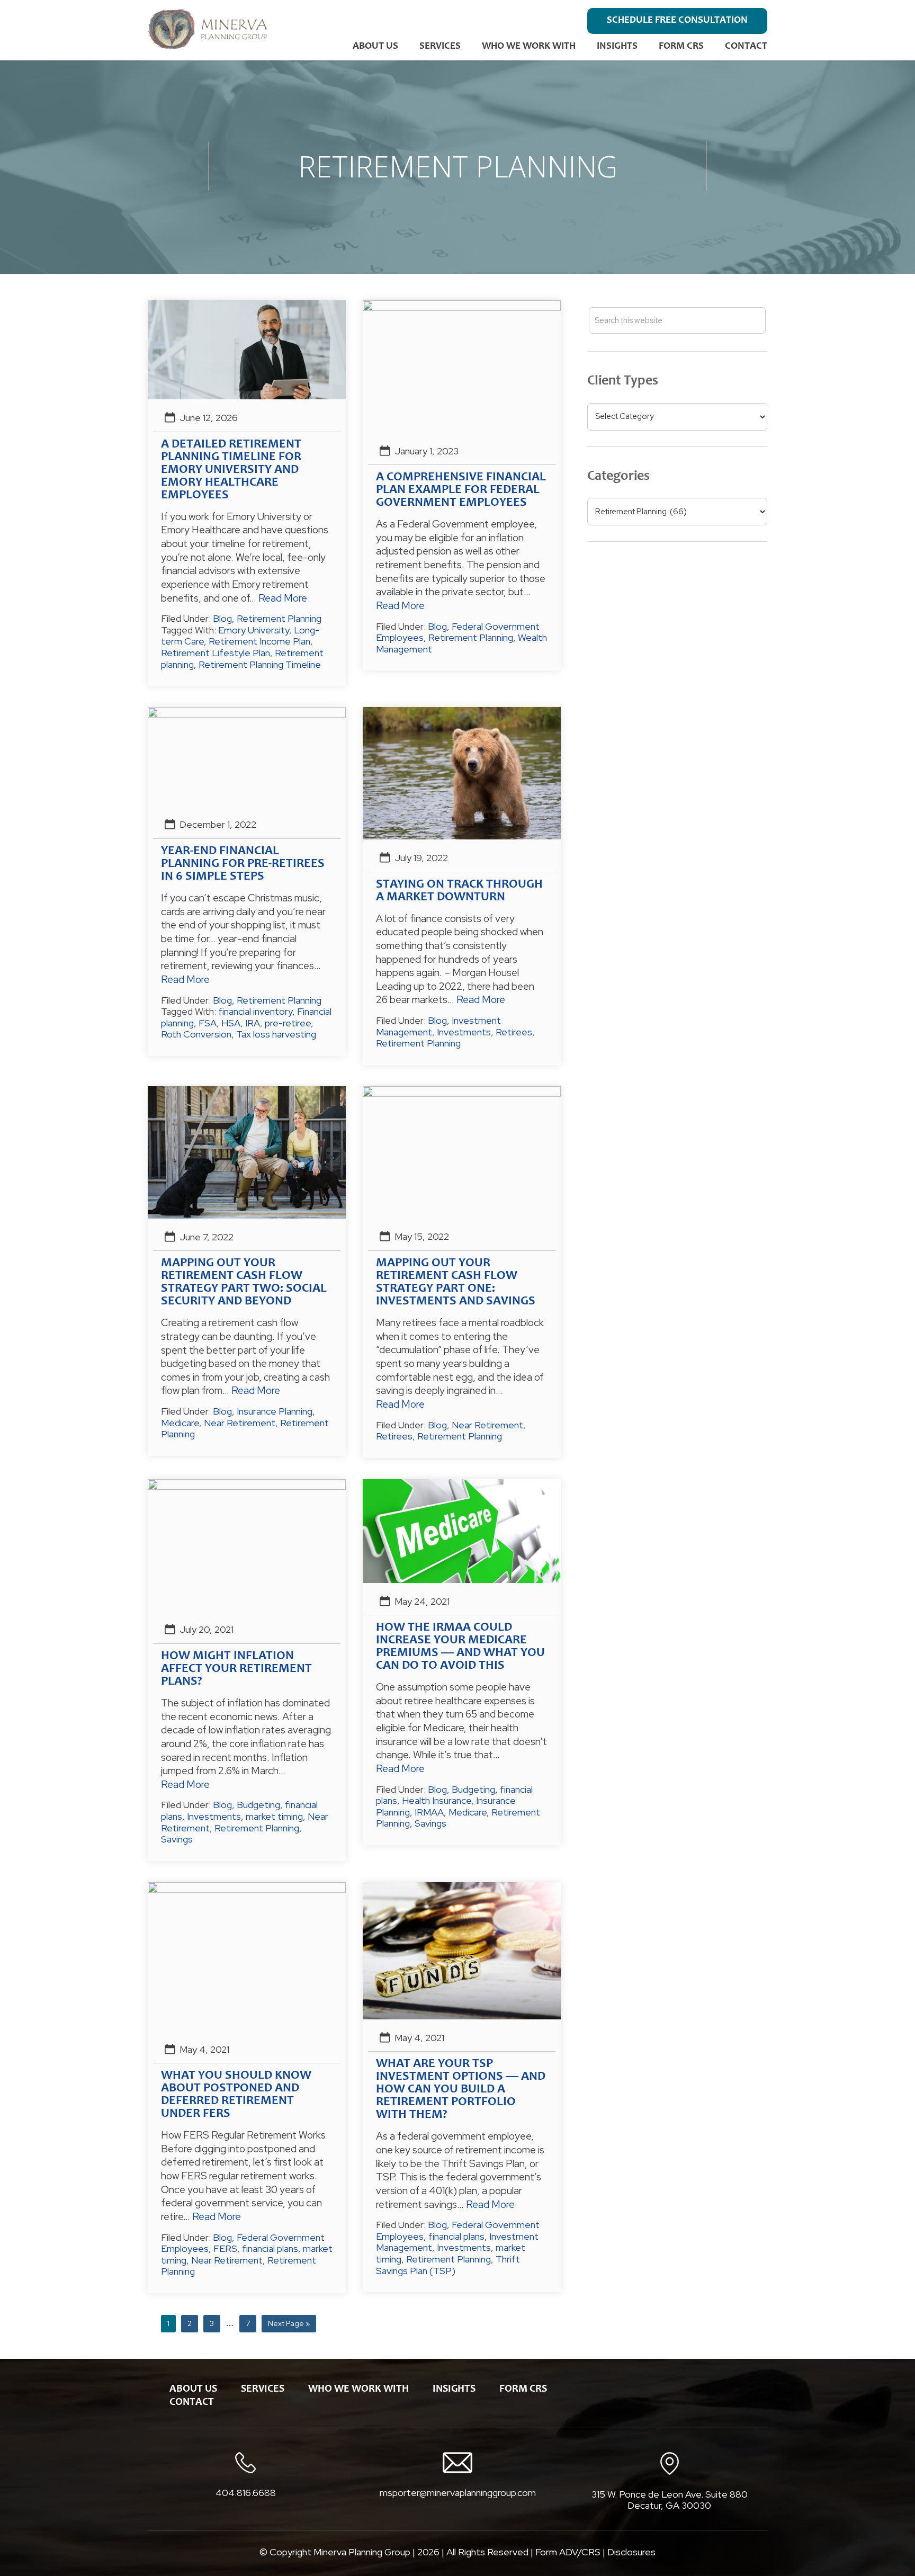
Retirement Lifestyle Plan (216, 653)
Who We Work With (529, 46)
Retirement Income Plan (259, 641)
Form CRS (681, 46)
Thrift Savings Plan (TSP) (448, 2265)
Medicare (180, 1423)
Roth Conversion (196, 1034)
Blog (222, 618)
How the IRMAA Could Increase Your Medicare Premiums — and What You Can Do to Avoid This (460, 1647)
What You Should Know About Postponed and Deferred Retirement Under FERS (236, 2095)
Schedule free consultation (677, 20)
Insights (617, 46)
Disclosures (631, 2552)
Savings (177, 1839)
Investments (464, 1032)
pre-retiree (288, 1023)
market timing (274, 1816)
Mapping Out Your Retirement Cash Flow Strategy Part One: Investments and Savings (456, 1283)
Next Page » (289, 2325)
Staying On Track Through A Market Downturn (459, 891)
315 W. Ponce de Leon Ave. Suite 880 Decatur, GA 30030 (670, 2500)
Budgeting (258, 1805)
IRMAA (429, 1812)
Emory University (254, 630)
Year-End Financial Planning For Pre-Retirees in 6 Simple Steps (243, 864)
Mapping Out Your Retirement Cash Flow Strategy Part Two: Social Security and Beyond (244, 1283)
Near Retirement (240, 1423)
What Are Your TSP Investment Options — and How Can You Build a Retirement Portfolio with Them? (461, 2090)
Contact (746, 46)
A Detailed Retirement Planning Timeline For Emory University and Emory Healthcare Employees (231, 470)
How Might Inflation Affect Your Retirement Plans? (236, 1669)
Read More (283, 598)
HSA (231, 1023)
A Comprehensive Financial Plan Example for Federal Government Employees (461, 490)
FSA (208, 1023)
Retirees (514, 1032)
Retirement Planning (279, 618)
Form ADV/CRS (568, 2552)
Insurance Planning (275, 1411)
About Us (375, 46)
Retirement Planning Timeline (260, 664)
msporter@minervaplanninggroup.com (458, 2493)
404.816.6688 (246, 2493)
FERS (225, 2248)
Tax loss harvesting (276, 1034)
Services (440, 46)
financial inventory (255, 1011)
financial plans (270, 2248)
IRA (253, 1023)
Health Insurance (437, 1800)
